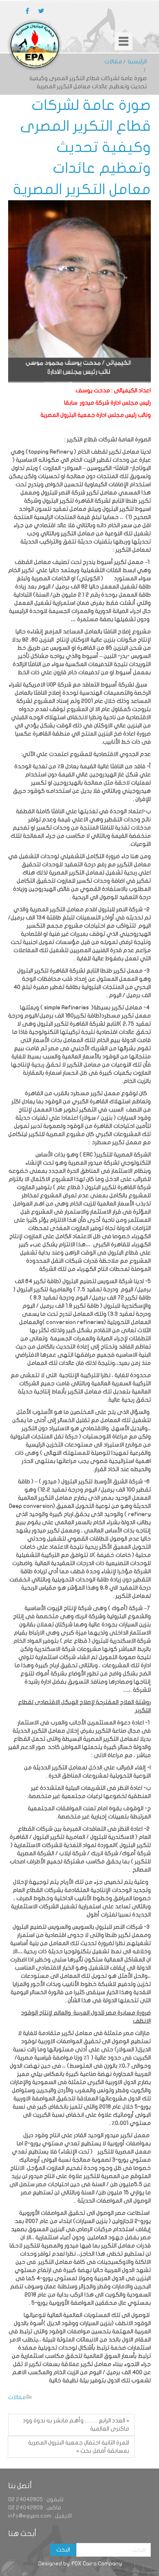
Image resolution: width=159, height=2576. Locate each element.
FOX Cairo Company (96, 2564)
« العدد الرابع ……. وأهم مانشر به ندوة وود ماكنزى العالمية (76, 2425)
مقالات (113, 61)
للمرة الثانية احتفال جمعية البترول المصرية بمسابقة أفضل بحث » (79, 2447)
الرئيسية (137, 61)
